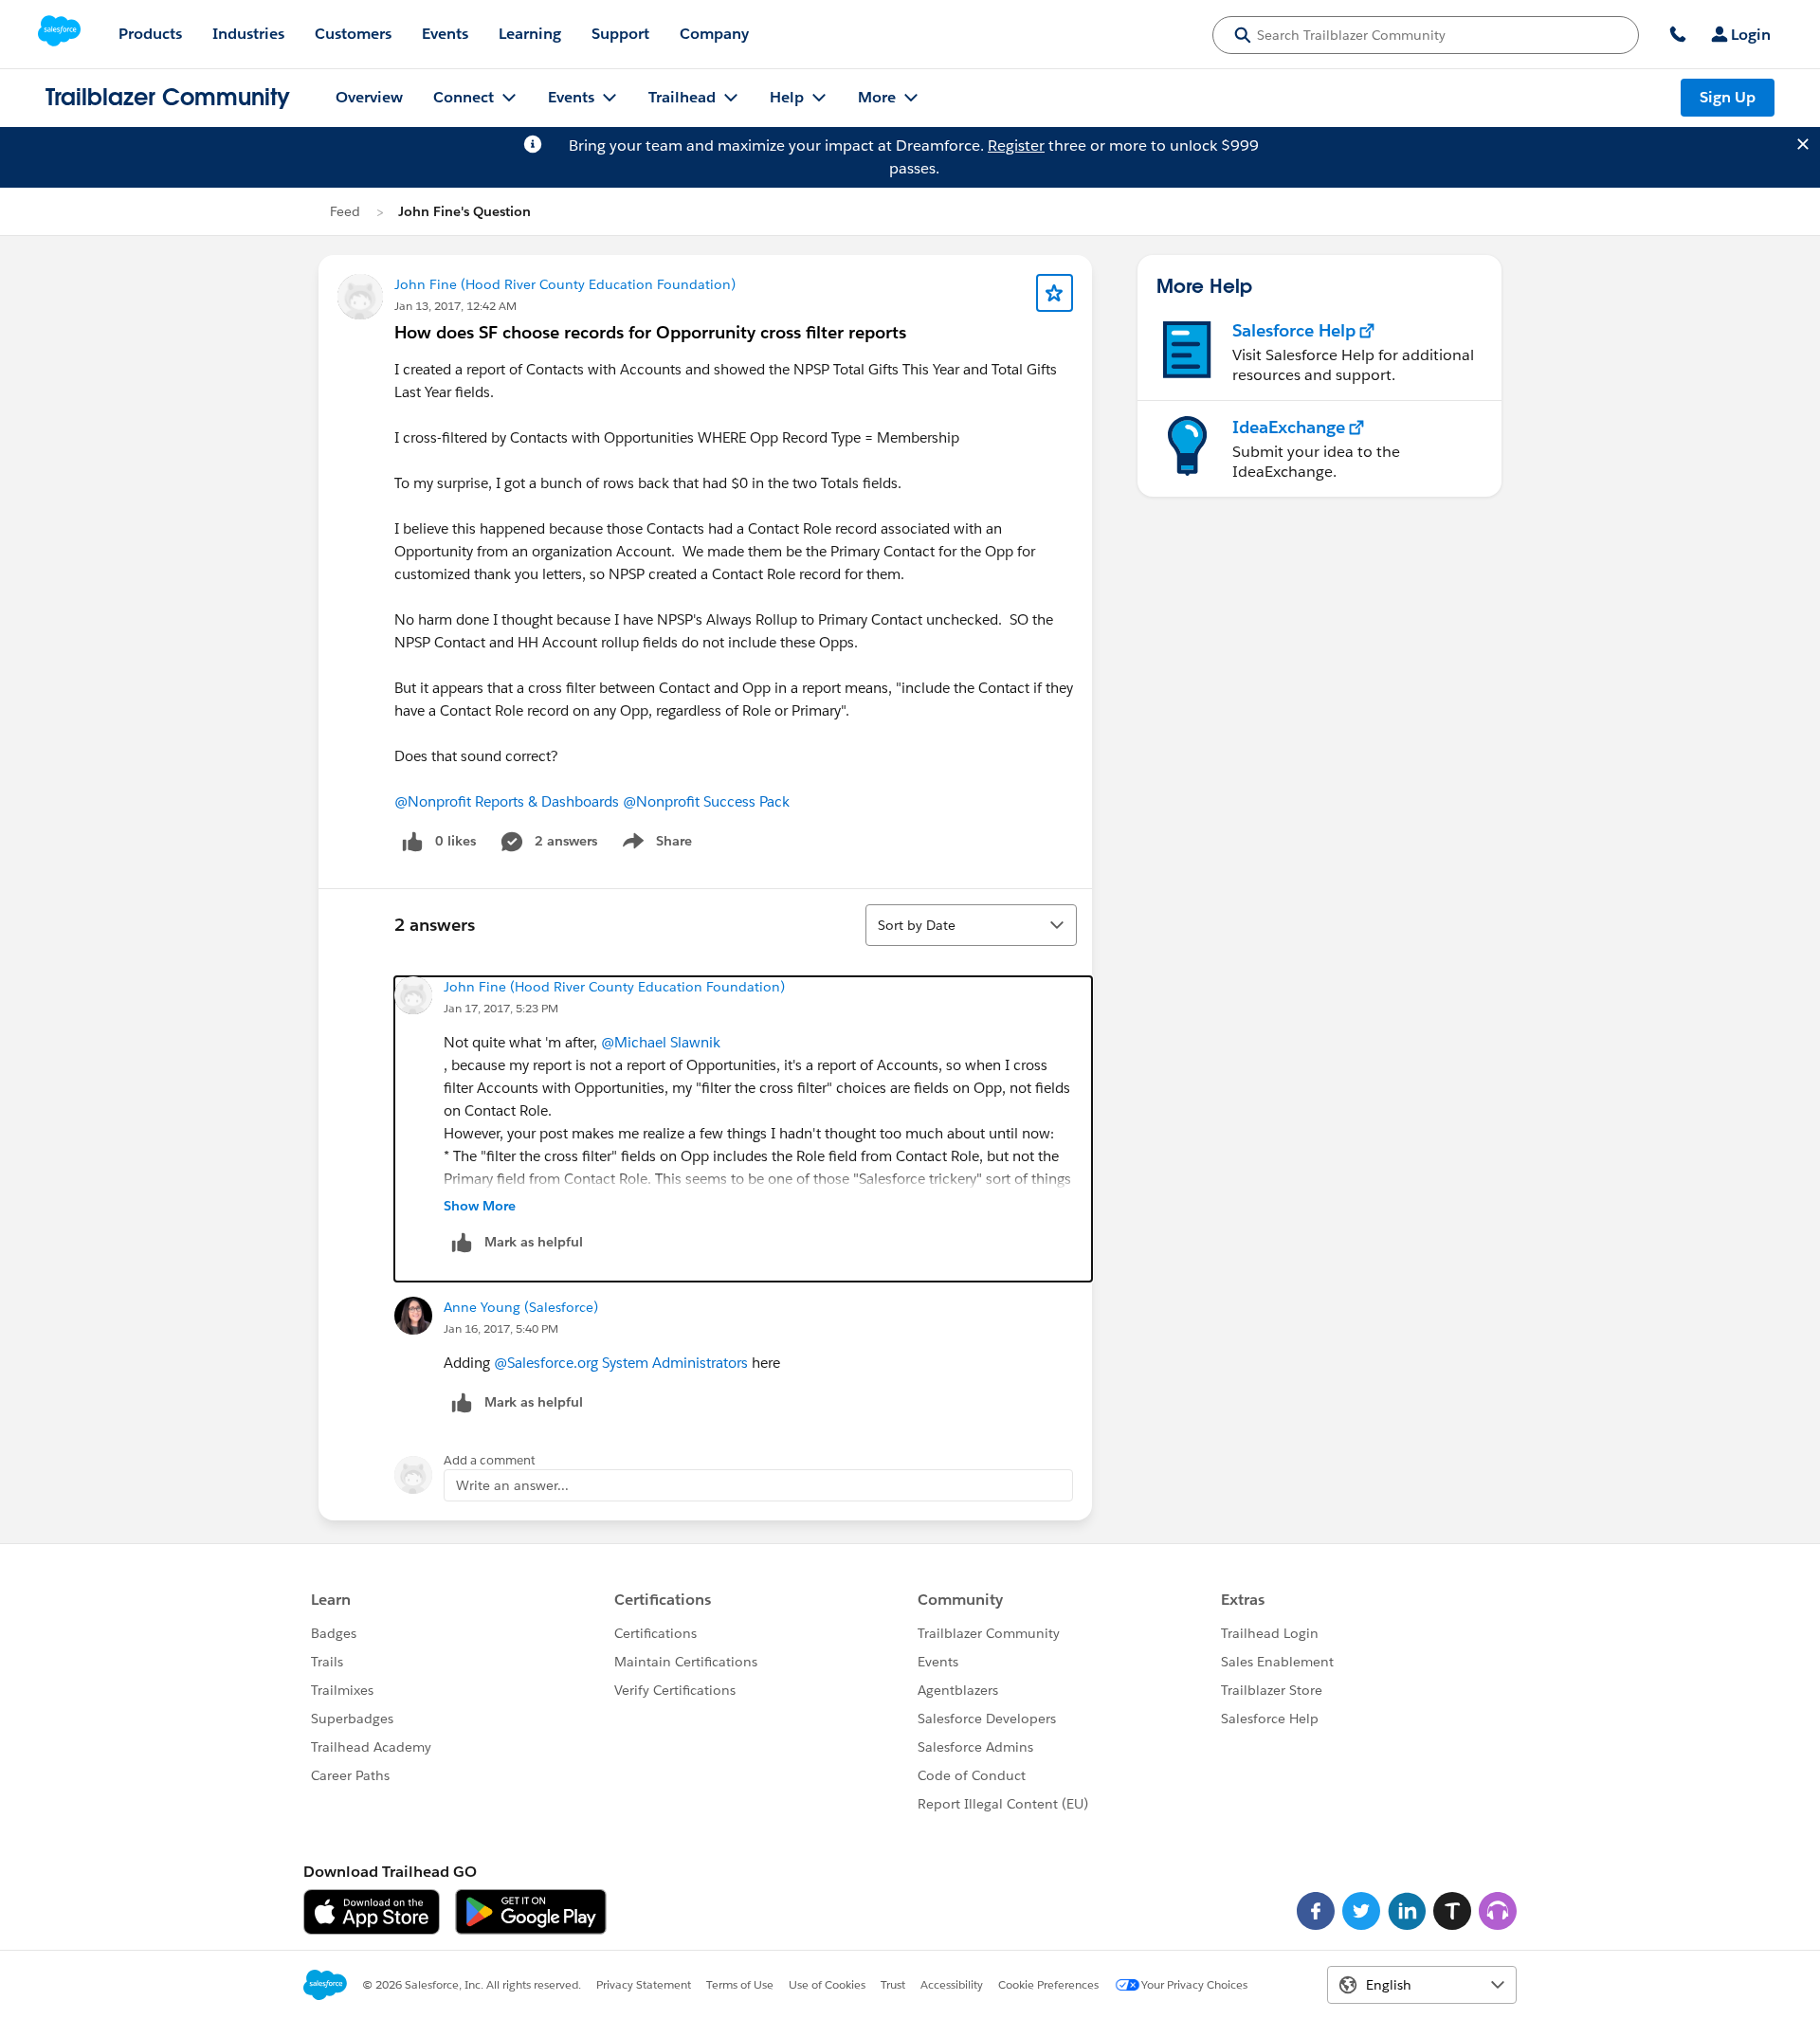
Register (1016, 146)
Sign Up (1728, 97)
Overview (369, 97)
